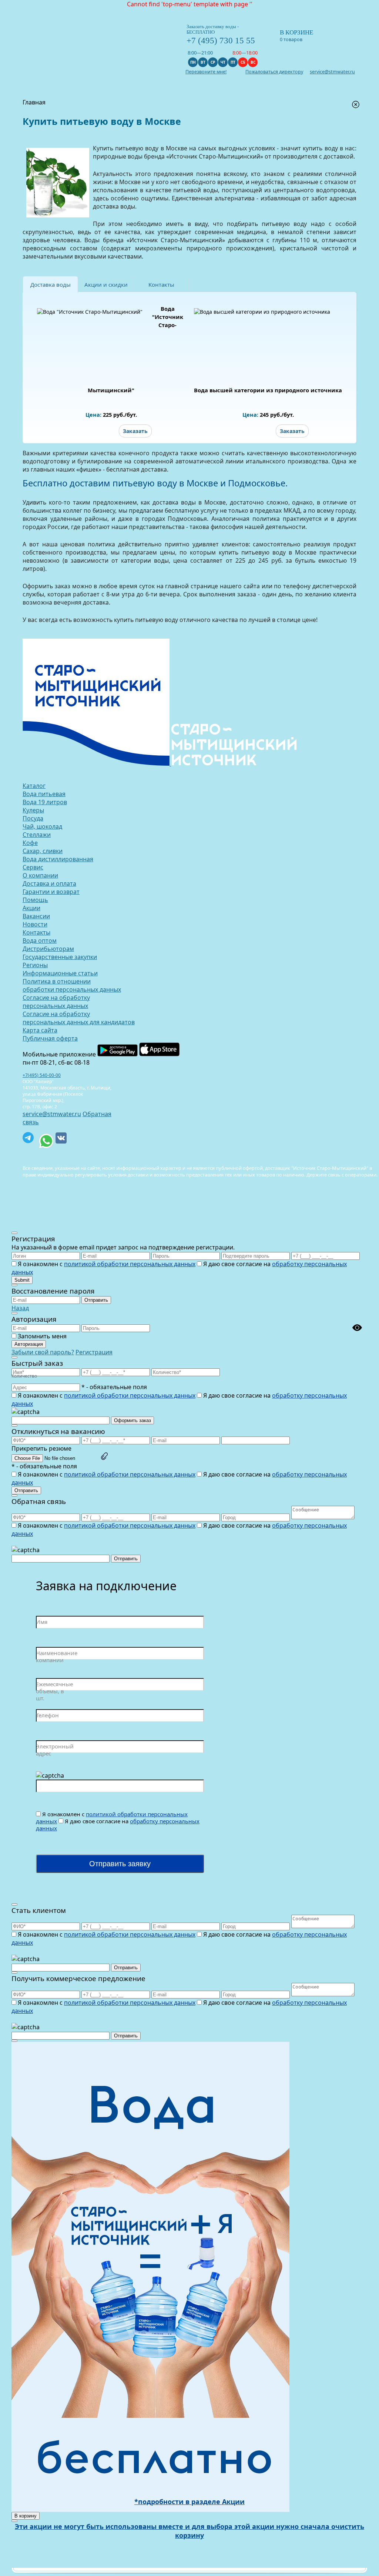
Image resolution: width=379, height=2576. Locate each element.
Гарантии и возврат (51, 892)
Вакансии (36, 916)
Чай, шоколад (42, 826)
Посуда (33, 818)
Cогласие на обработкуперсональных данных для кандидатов (79, 1018)
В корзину (26, 2516)
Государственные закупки (60, 957)
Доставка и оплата (49, 883)
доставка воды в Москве (189, 502)
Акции (31, 908)
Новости (35, 924)
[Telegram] (28, 1138)
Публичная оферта (50, 1038)
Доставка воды (51, 284)
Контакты (161, 284)
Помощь (35, 900)
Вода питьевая (44, 794)
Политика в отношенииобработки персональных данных (72, 985)
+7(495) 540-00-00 (42, 1075)
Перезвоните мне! (206, 72)
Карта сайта (40, 1030)
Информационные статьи (60, 973)
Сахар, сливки (43, 851)
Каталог (34, 786)
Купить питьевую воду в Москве (140, 148)
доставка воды (114, 206)
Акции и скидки (106, 284)
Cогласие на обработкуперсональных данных (56, 1002)
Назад (20, 1308)
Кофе (30, 843)
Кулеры (33, 810)
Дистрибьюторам (48, 949)
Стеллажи (37, 835)
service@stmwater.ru (52, 1114)
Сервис (33, 867)
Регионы (35, 965)
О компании (40, 875)
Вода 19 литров (45, 802)
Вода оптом (40, 941)
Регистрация (94, 1352)
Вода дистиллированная (58, 859)
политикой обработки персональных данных (130, 1264)
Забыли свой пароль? (43, 1352)
